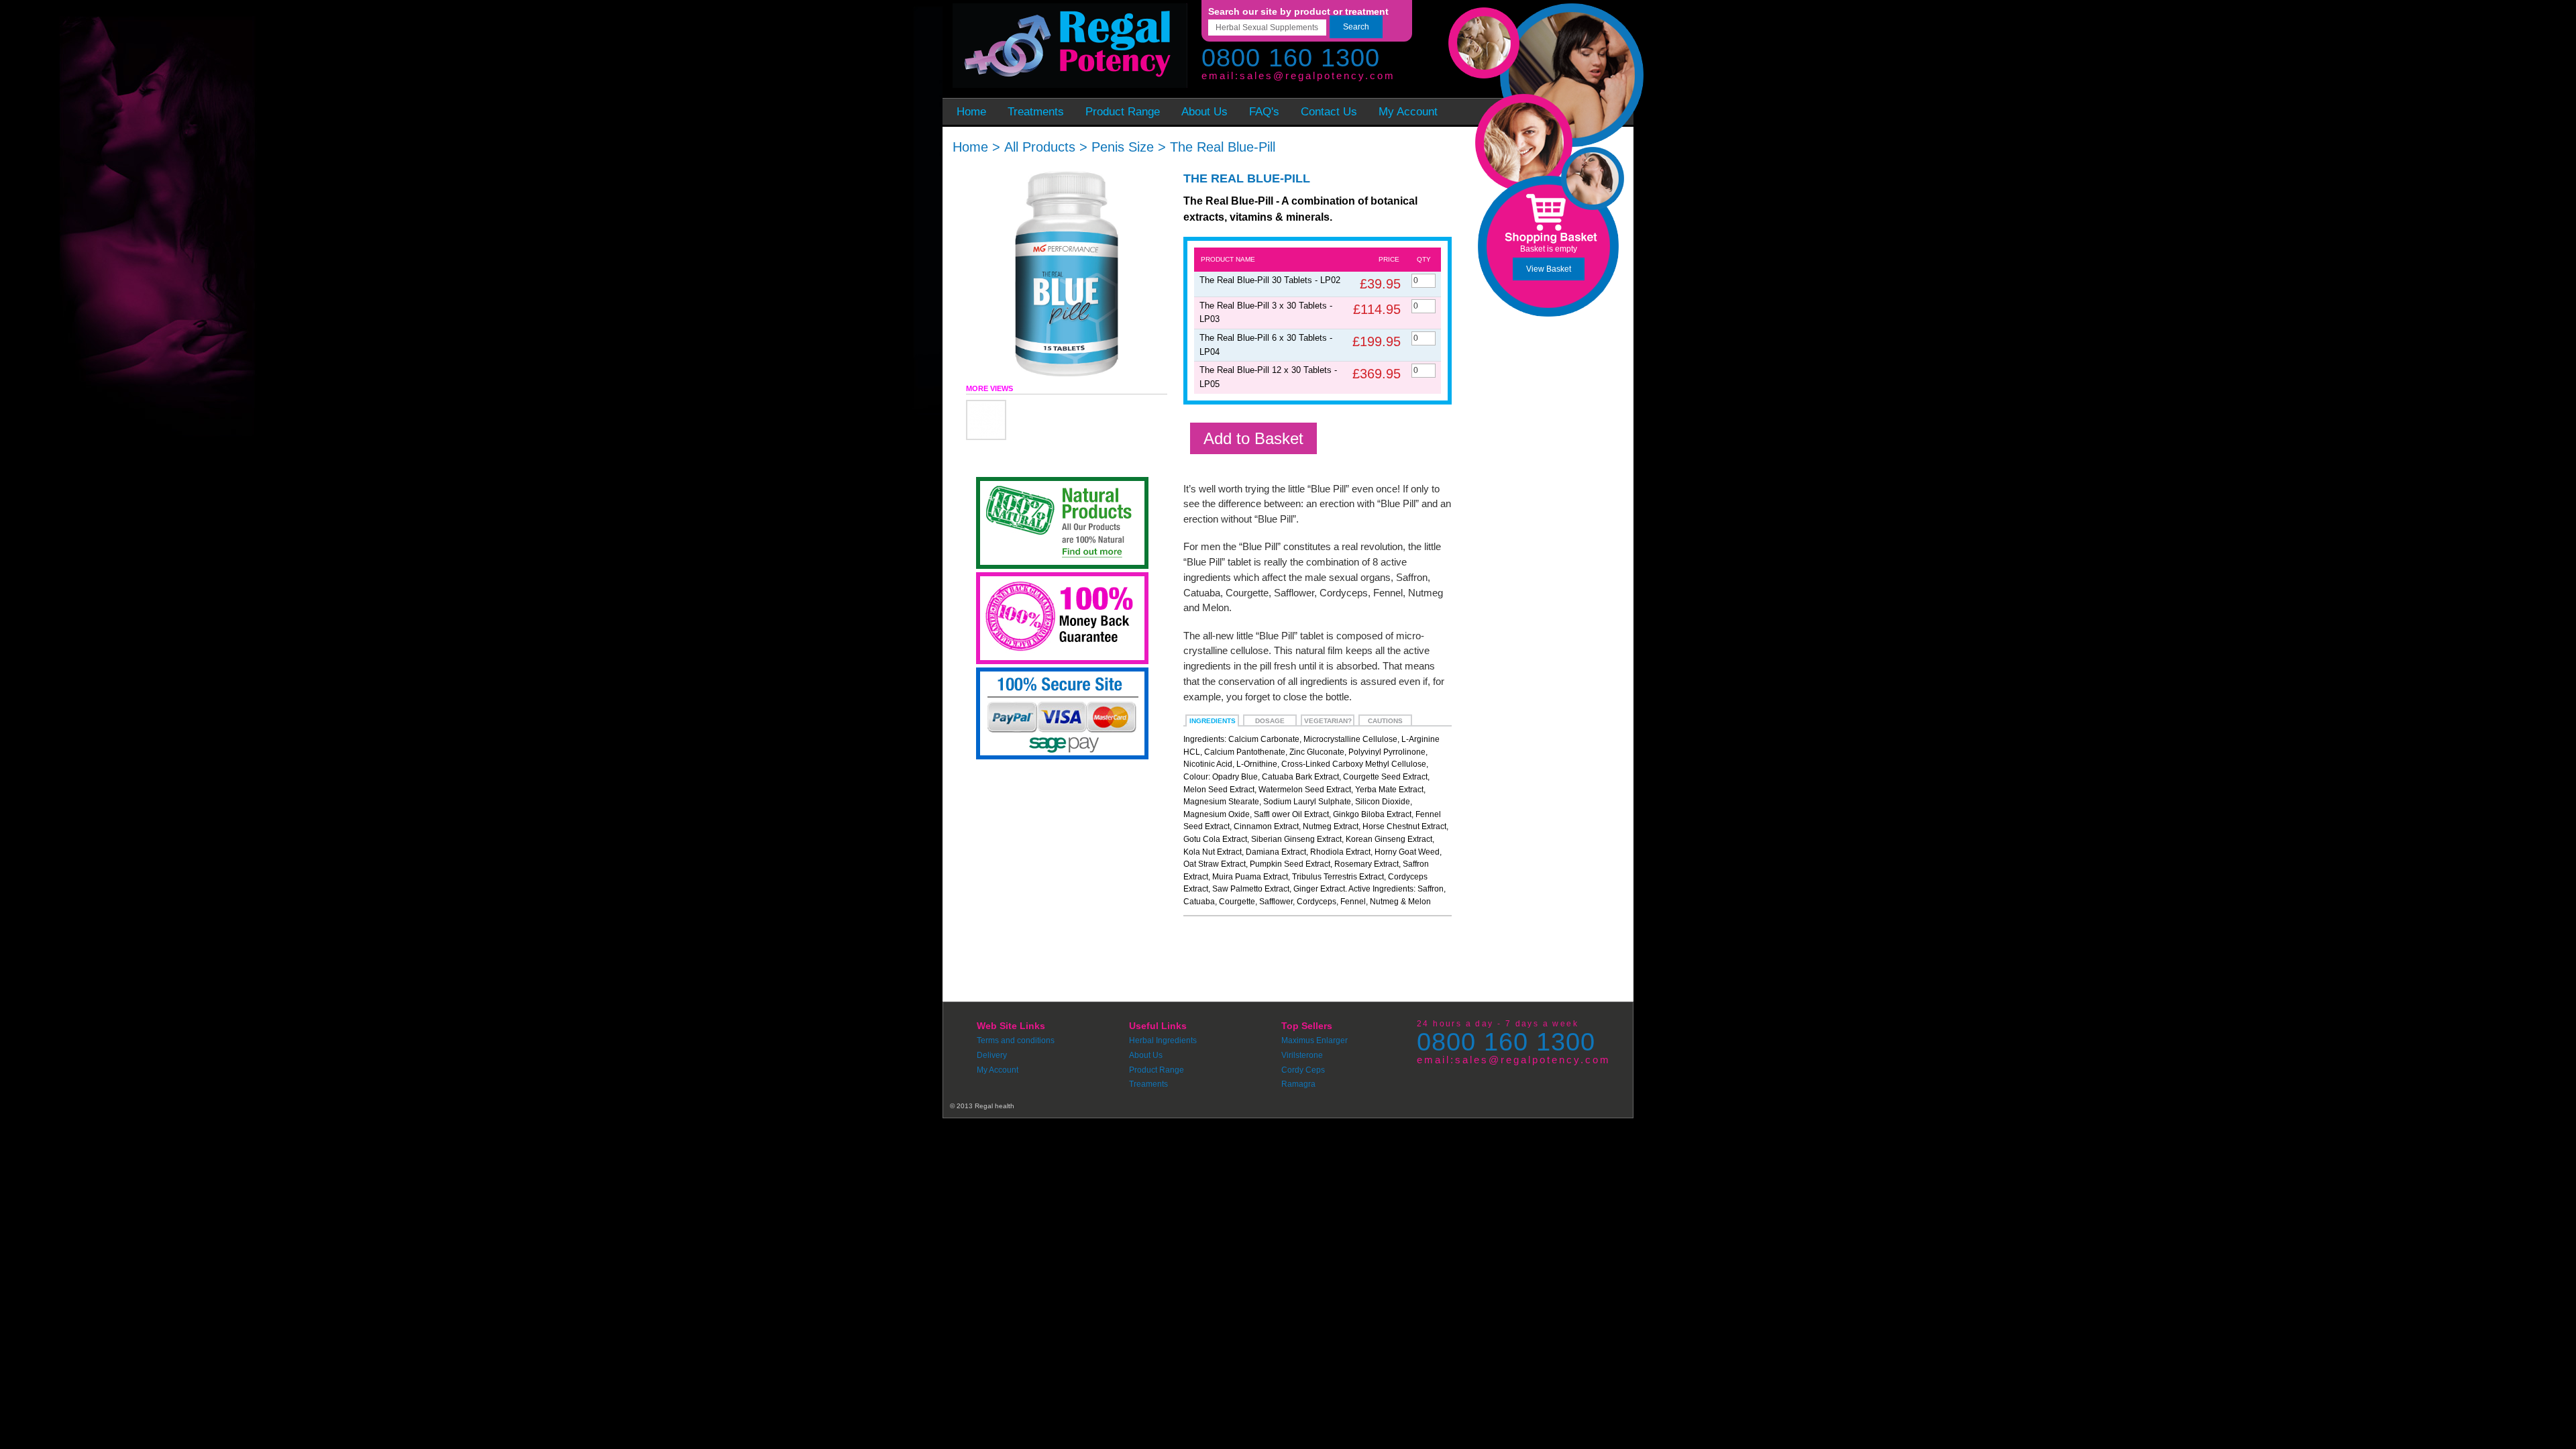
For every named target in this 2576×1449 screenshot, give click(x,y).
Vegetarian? (1328, 721)
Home (970, 147)
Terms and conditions (1016, 1040)
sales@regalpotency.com (1318, 75)
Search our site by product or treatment (1298, 11)
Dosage (1270, 721)
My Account (998, 1070)
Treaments (1148, 1084)
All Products (1040, 147)
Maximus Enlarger (1314, 1040)
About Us (1146, 1055)
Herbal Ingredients (1163, 1040)
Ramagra (1298, 1084)
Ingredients (1213, 721)
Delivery (992, 1055)
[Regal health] (1068, 47)
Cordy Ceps (1303, 1070)
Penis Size (1123, 147)
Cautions (1385, 721)
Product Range (1157, 1070)
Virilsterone (1302, 1055)
